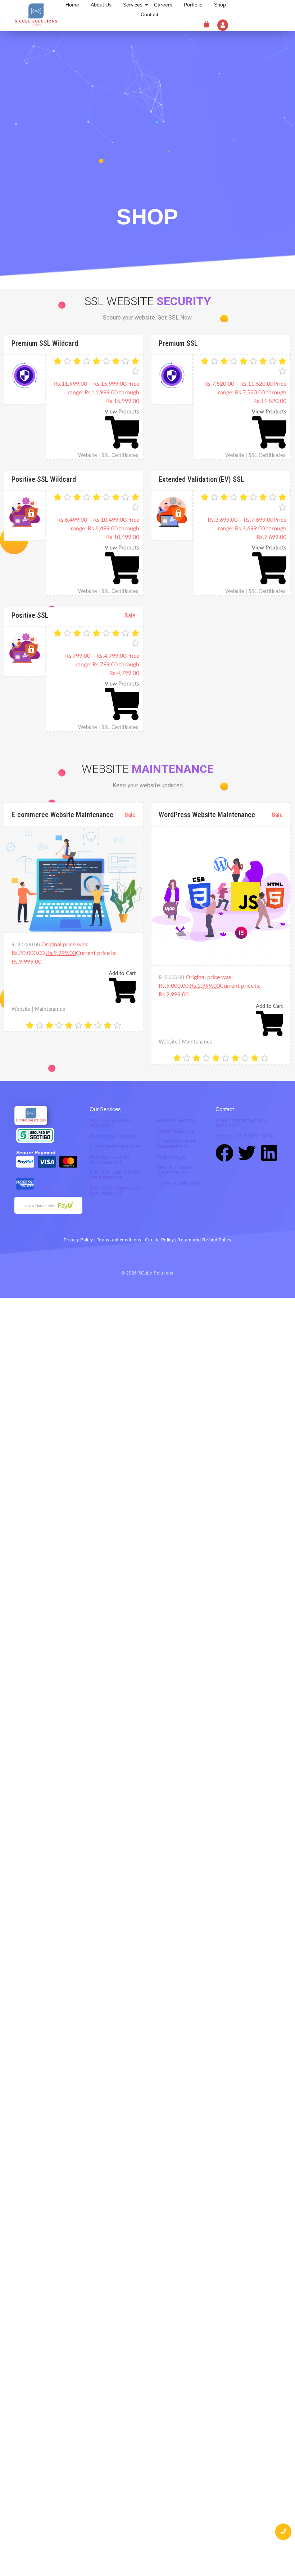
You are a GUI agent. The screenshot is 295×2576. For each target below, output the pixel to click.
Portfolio (193, 5)
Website (89, 456)
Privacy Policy (78, 1240)
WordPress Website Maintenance (207, 815)
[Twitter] (247, 1154)
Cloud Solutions (175, 1131)
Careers (163, 5)
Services (133, 5)
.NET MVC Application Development (116, 1190)
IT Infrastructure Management (176, 1144)
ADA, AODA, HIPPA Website (111, 1123)
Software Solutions (179, 1183)
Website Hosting (176, 1120)
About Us (101, 5)
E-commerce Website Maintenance (62, 815)
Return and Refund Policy (204, 1240)
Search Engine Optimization (174, 1170)
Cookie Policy (159, 1240)
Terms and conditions (119, 1240)
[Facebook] (224, 1154)
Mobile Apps (172, 1157)
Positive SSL (30, 615)
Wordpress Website (113, 1136)
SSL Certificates (120, 456)
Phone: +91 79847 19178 (245, 1136)
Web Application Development (109, 1159)
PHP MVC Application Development (115, 1175)
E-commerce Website (115, 1146)
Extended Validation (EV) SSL (201, 479)
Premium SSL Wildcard (45, 343)
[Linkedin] (269, 1154)
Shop (220, 5)
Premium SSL (178, 343)
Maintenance (50, 1009)
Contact (149, 14)
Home (72, 5)
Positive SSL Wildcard (44, 479)
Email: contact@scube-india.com (243, 1123)
